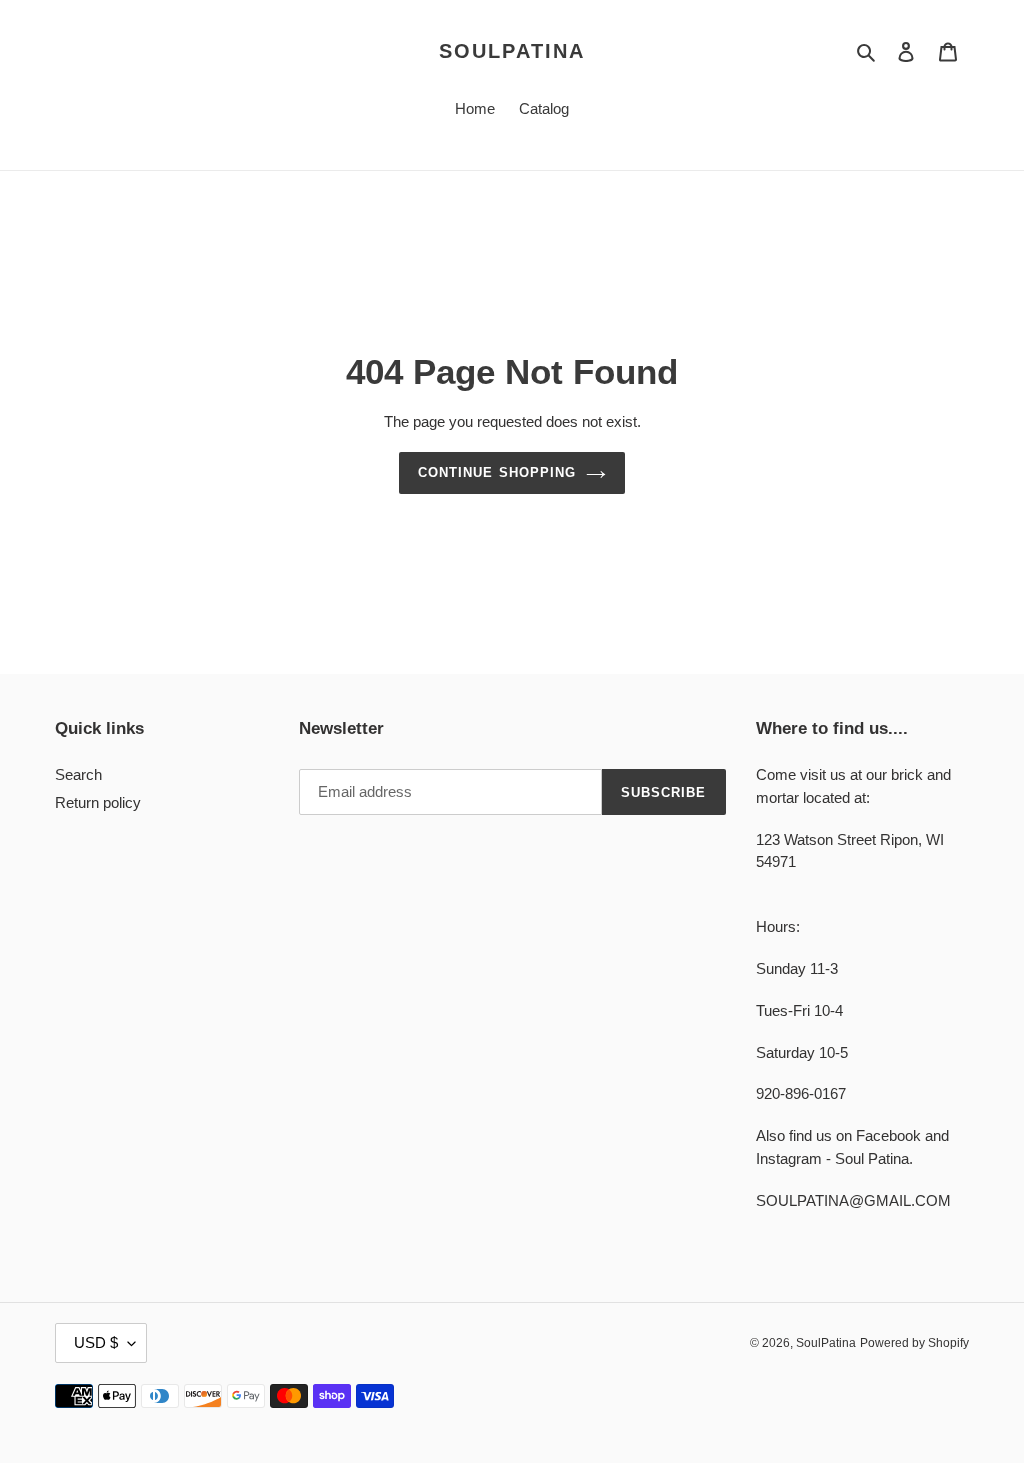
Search (78, 774)
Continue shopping (497, 472)
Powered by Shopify (914, 1343)
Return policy (98, 802)
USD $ (96, 1342)
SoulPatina (512, 51)
